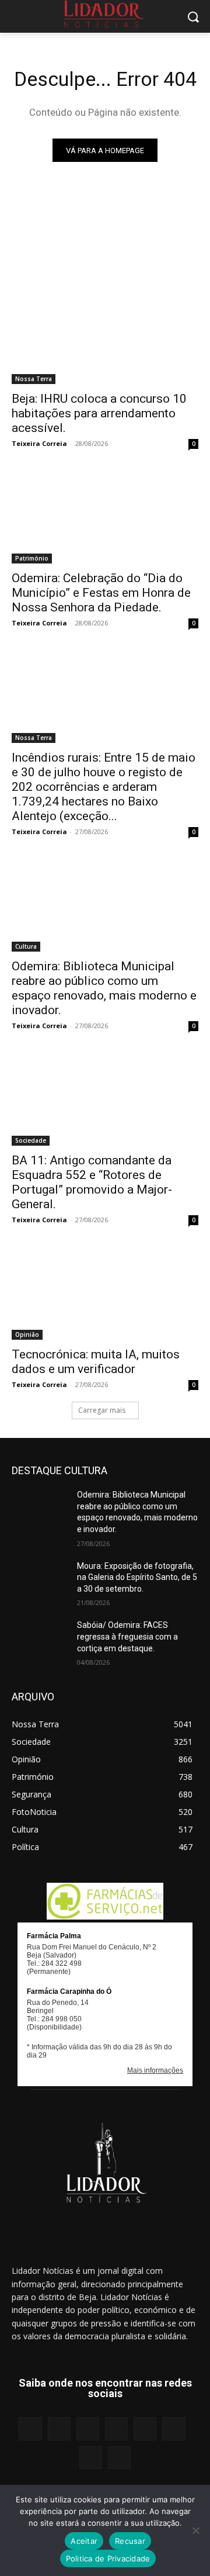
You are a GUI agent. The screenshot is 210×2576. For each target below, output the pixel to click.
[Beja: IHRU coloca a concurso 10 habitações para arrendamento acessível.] (105, 337)
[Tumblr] (174, 2428)
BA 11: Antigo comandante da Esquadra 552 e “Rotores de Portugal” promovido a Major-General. (92, 1182)
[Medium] (116, 2428)
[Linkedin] (88, 2428)
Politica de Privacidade (108, 2558)
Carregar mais (102, 1410)
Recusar (130, 2541)
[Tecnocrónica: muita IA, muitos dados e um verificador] (105, 1293)
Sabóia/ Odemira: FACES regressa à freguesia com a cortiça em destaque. (127, 1636)
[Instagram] (59, 2428)
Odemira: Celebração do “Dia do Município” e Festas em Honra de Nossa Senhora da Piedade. (101, 593)
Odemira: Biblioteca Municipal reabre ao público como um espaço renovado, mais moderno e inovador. (104, 988)
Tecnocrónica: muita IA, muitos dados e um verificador (96, 1362)
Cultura (26, 946)
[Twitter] (91, 2458)
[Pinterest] (145, 2428)
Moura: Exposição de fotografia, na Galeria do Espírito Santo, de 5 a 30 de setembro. (137, 1577)
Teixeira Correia (39, 443)
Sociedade (31, 1140)
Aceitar (84, 2541)
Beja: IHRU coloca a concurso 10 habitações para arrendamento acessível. (99, 413)
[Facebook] (30, 2428)
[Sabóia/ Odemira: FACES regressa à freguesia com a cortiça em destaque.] (40, 1639)
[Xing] (119, 2458)
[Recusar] (195, 2530)
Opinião (27, 1334)
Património (32, 558)
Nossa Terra (34, 379)
